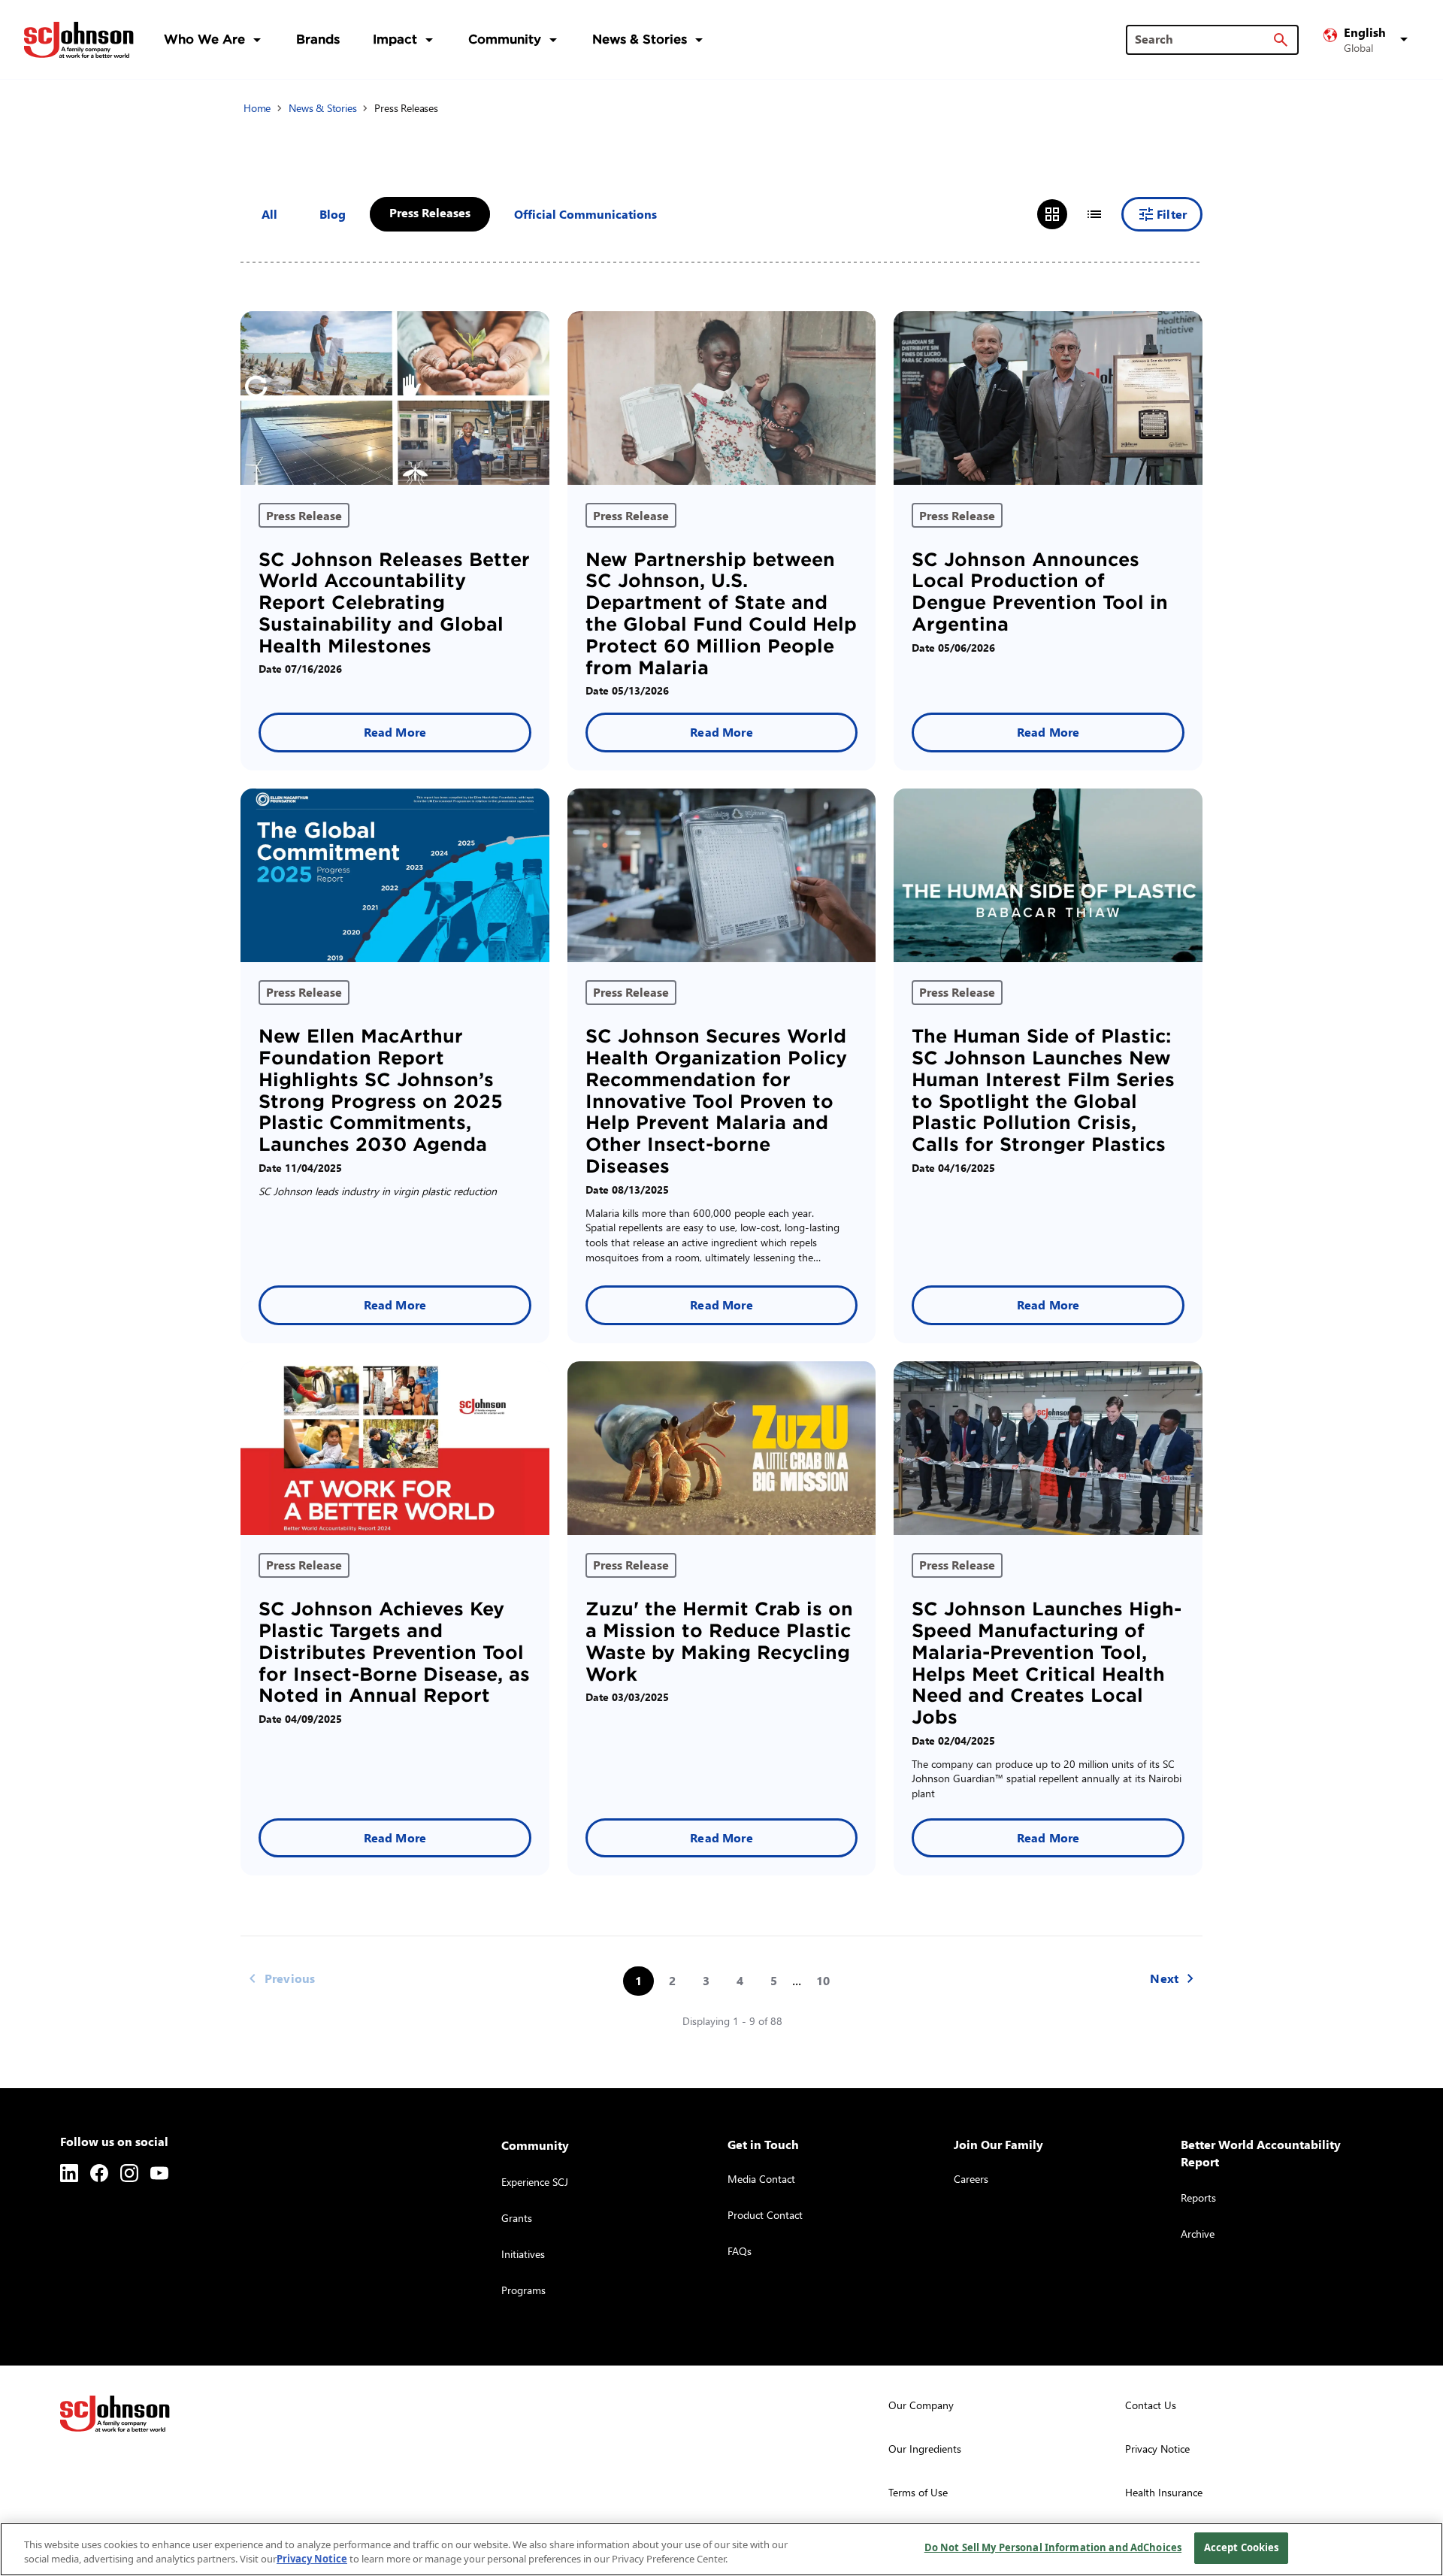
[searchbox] (1203, 39)
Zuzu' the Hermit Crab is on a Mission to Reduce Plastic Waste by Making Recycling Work (719, 1641)
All (269, 214)
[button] (1368, 40)
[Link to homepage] (79, 40)
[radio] (1052, 214)
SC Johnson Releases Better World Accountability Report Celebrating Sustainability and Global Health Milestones (394, 603)
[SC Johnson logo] (115, 2414)
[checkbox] (333, 214)
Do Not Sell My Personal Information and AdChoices (1053, 2547)
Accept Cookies (1242, 2547)
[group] (1073, 214)
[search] (1281, 40)
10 (823, 1980)
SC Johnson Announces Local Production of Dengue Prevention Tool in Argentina (1040, 592)
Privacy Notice (312, 2559)
